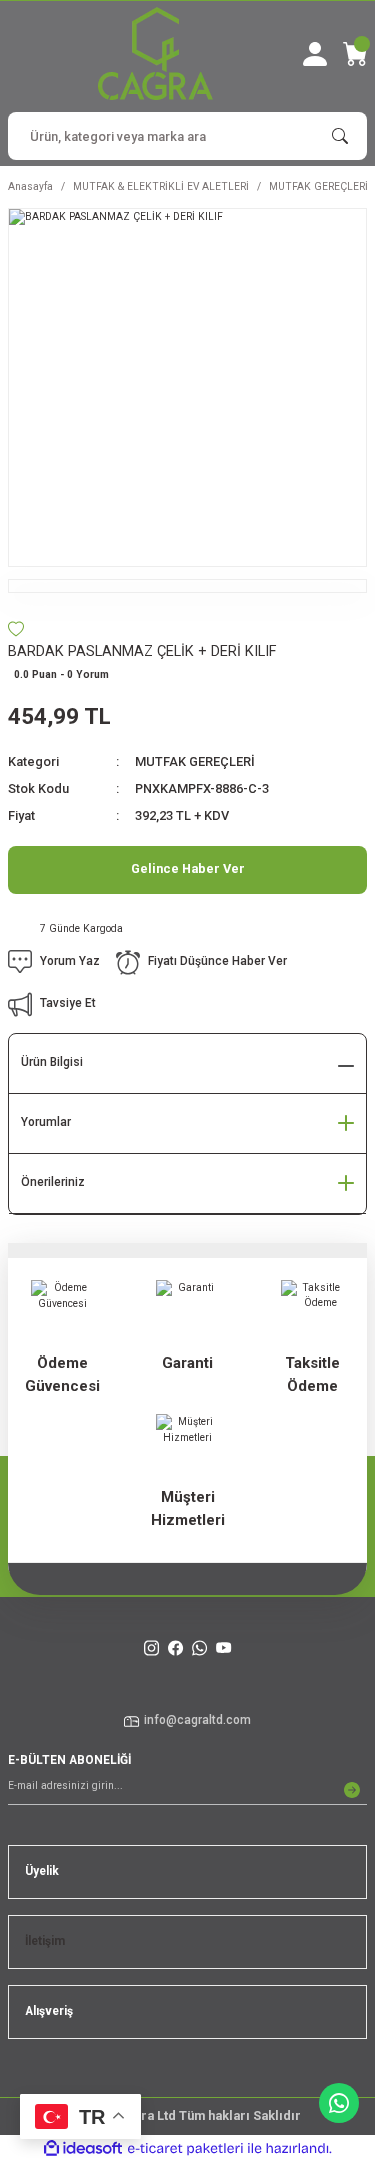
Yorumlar (46, 1122)
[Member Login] (315, 54)
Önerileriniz (53, 1182)
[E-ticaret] (185, 2148)
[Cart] (355, 54)
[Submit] (352, 1790)
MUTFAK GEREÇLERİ (195, 761)
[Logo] (155, 53)
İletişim (45, 1941)
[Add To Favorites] (16, 629)
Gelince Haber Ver (188, 868)
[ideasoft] (83, 2149)
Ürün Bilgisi (52, 1062)
